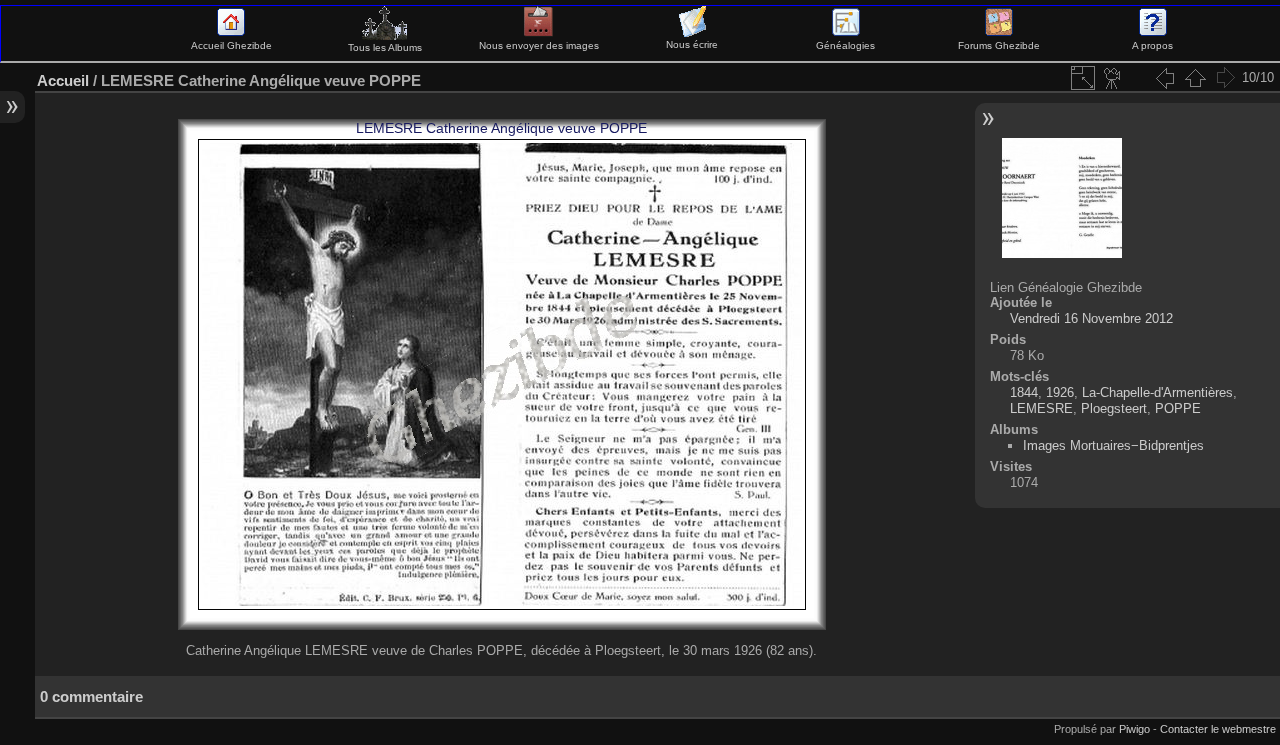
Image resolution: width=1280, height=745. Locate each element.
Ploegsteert (1114, 408)
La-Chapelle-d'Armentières (1157, 392)
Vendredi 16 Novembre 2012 (1091, 318)
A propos (1152, 45)
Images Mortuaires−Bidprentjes (1113, 445)
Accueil (63, 80)
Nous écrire (692, 44)
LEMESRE (1041, 408)
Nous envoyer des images (539, 45)
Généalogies (845, 45)
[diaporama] (1113, 78)
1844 (1024, 392)
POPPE (1178, 408)
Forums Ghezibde (999, 45)
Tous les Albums (385, 47)
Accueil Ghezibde (231, 45)
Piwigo (1134, 729)
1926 (1060, 392)
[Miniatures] (1195, 78)
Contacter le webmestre (1218, 729)
